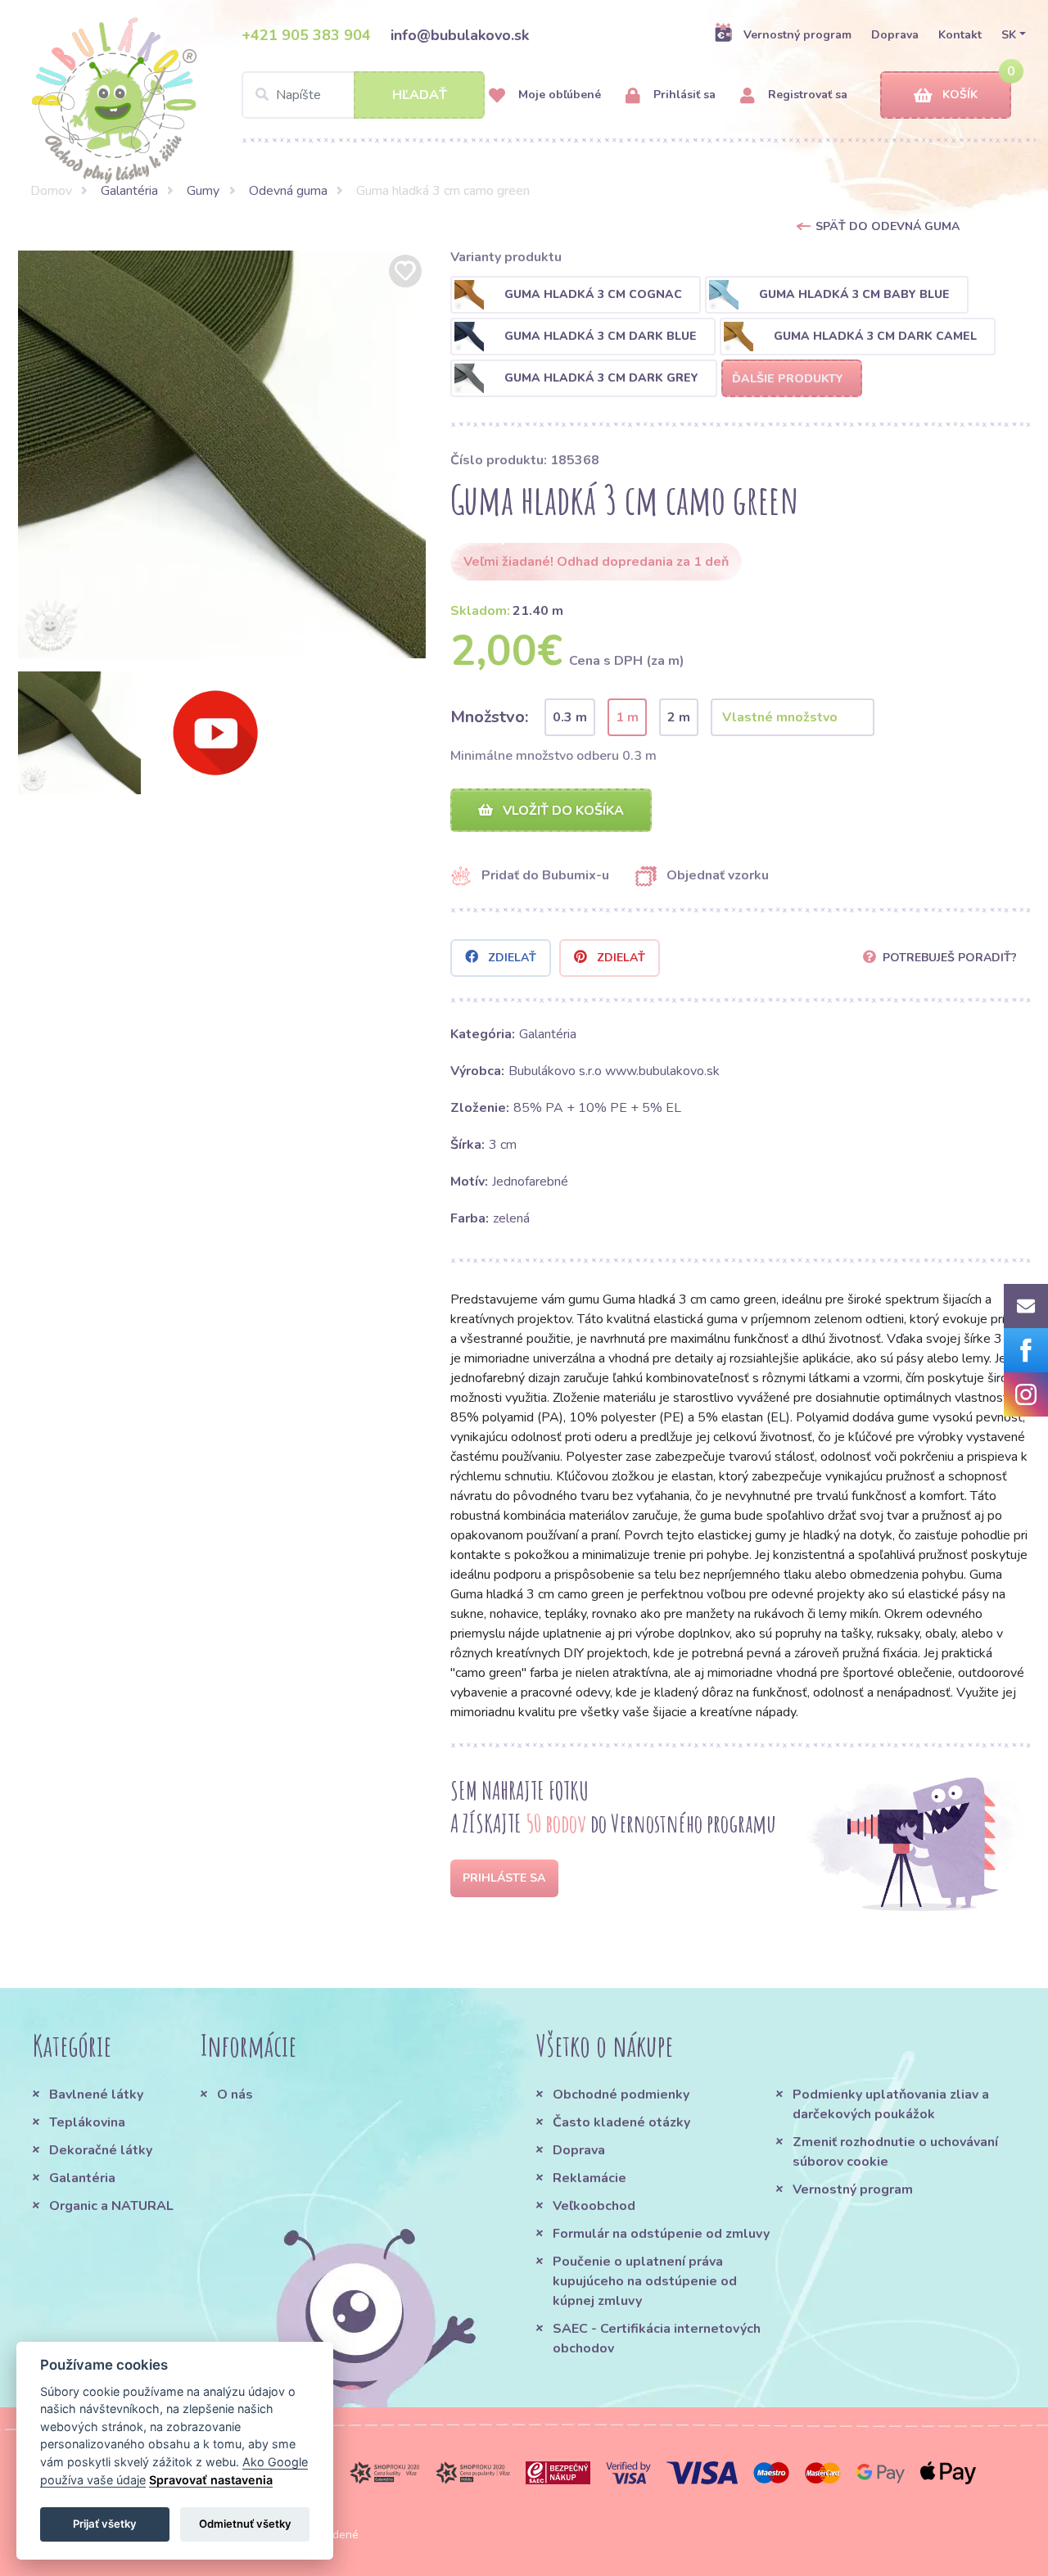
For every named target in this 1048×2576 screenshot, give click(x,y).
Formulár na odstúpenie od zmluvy (661, 2234)
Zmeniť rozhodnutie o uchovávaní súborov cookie (895, 2152)
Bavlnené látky (96, 2095)
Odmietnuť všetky (245, 2524)
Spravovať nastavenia (211, 2480)
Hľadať (420, 95)
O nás (235, 2095)
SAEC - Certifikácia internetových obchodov (657, 2339)
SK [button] (1009, 35)
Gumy (203, 191)
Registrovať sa (806, 95)
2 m (679, 717)
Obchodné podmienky (621, 2095)
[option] (222, 454)
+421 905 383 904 (306, 35)
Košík (960, 95)
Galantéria (129, 191)
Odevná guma (288, 191)
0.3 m (570, 717)
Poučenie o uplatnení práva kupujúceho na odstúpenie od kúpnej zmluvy (645, 2281)
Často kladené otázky (621, 2122)
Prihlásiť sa (683, 95)
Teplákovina (87, 2122)
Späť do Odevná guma (888, 226)
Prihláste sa (504, 1878)
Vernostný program (797, 35)
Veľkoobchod (594, 2206)
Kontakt (960, 35)
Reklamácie (589, 2178)
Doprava (895, 35)
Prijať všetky (105, 2524)
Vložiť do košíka (562, 811)
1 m (627, 717)
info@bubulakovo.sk (460, 35)
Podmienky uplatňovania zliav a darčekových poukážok (891, 2104)
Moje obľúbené (558, 95)
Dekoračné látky (101, 2150)
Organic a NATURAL (111, 2206)
